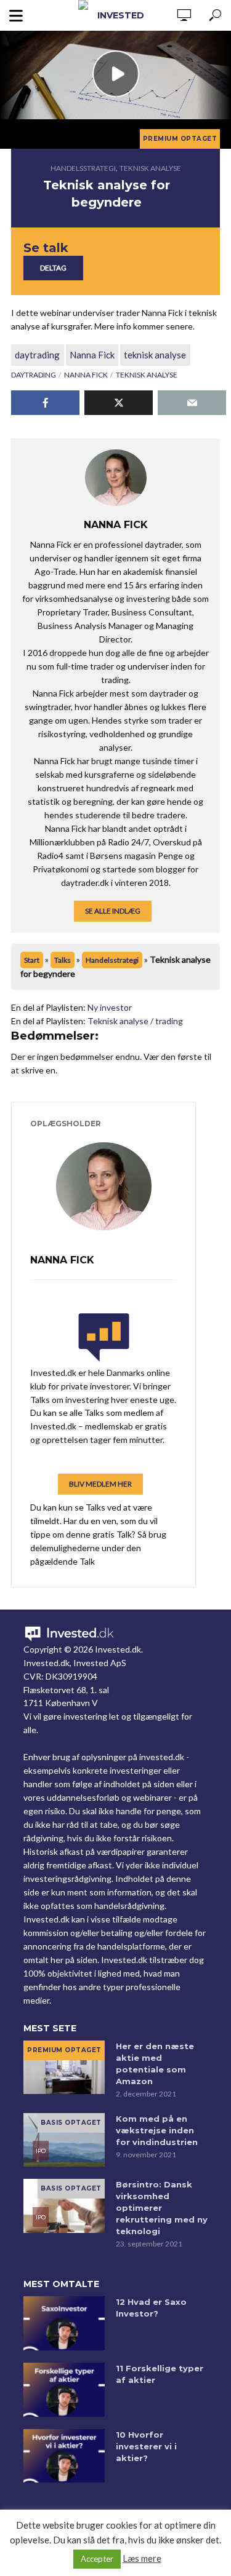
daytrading (37, 355)
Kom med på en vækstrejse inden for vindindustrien (157, 2130)
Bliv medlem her (100, 1484)
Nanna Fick (92, 355)
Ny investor (110, 1007)
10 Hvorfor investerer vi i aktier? (146, 2446)
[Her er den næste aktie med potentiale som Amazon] (64, 2068)
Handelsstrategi (83, 168)
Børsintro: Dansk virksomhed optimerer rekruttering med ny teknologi (162, 2208)
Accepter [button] (97, 2559)
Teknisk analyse (150, 168)
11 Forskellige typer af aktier (160, 2374)
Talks (63, 960)
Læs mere (142, 2558)
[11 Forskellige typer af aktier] (64, 2390)
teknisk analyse (155, 355)
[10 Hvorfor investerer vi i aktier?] (64, 2456)
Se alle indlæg (113, 911)
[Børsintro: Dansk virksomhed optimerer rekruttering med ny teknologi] (64, 2206)
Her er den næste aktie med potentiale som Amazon (155, 2064)
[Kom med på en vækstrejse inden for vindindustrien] (64, 2140)
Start (32, 960)
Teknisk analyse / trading (135, 1021)
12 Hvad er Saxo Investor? (151, 2308)
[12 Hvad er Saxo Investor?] (64, 2323)
